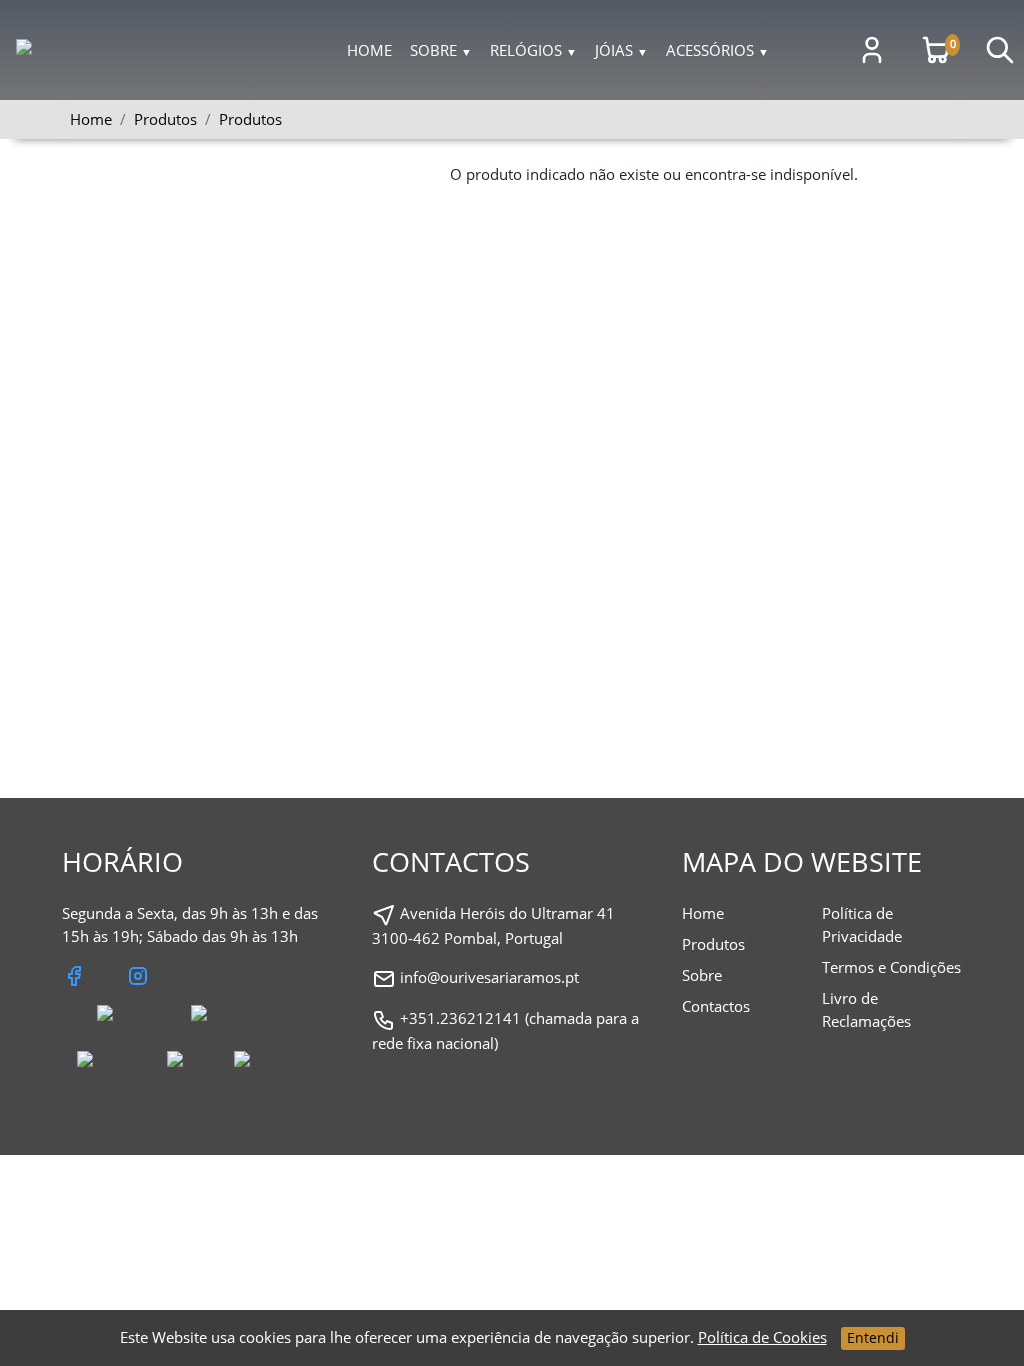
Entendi (873, 1337)
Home (369, 50)
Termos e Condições (891, 967)
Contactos (716, 1006)
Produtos (250, 119)
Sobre (441, 50)
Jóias (621, 50)
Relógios (533, 50)
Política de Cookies (762, 1337)
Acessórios (717, 50)
